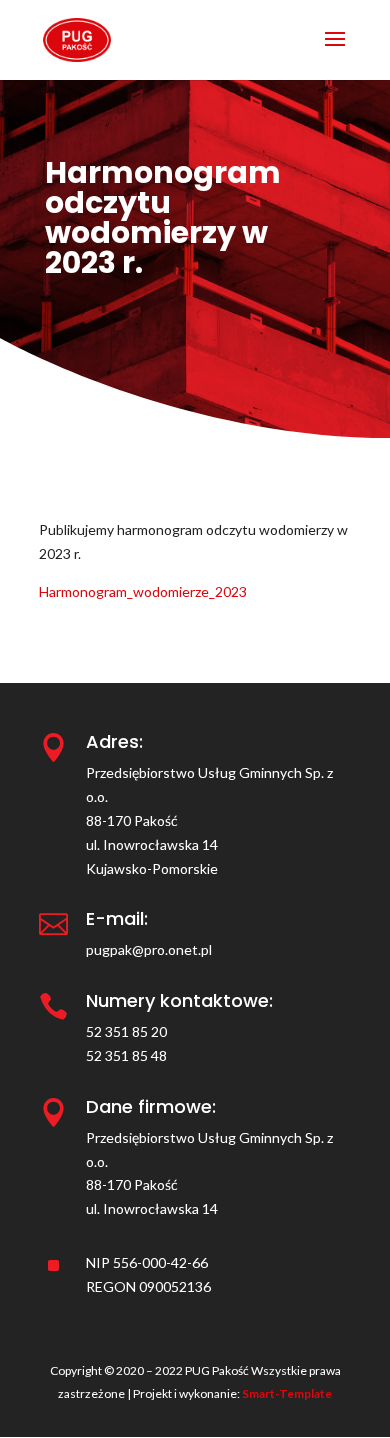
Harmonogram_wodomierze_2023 (143, 591)
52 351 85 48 (126, 1055)
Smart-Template (287, 1393)
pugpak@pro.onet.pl (149, 949)
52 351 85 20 (126, 1031)
